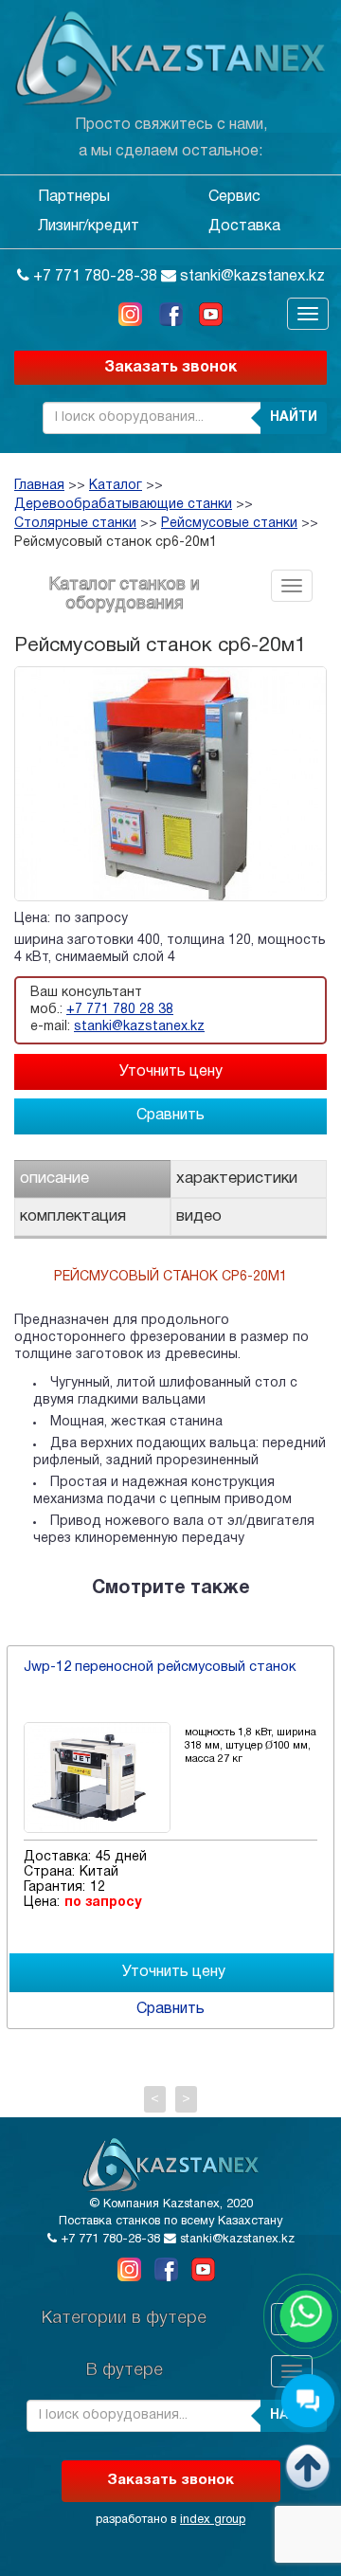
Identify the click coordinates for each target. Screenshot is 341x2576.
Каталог (116, 486)
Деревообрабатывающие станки (123, 505)
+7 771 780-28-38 (93, 277)
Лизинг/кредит (89, 227)
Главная (39, 486)
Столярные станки (75, 524)
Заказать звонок (170, 368)
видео (199, 1216)
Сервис (234, 197)
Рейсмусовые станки (229, 524)
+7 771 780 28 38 (120, 1010)
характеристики (237, 1179)
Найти (294, 417)
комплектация (73, 1216)
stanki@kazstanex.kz (251, 277)
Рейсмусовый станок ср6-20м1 (116, 543)
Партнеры (74, 197)
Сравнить (170, 1116)
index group (213, 2520)
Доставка (244, 227)
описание (54, 1179)
